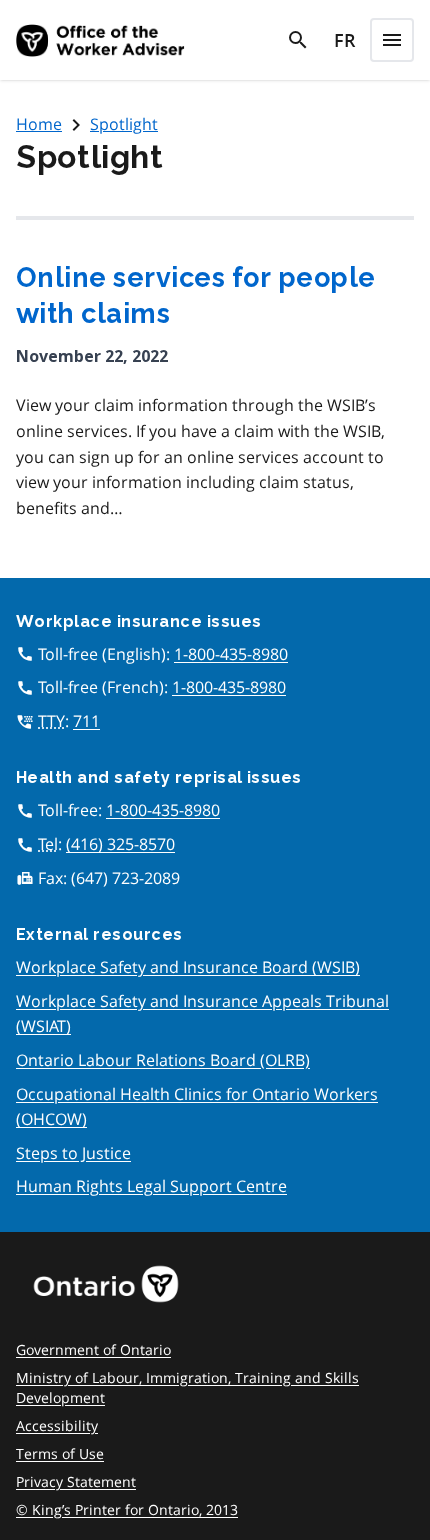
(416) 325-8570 (120, 844)
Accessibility (57, 1425)
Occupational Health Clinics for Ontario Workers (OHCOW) (197, 1107)
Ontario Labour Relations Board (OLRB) (163, 1060)
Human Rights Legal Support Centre (151, 1186)
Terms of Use (60, 1453)
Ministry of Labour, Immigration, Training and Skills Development (187, 1387)
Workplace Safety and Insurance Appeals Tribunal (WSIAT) (202, 1014)
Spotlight (124, 124)
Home (39, 124)
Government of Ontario (93, 1349)
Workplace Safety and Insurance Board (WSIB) (188, 967)
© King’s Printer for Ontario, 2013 (127, 1509)
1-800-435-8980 (231, 654)
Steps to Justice (73, 1153)
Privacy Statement (76, 1481)
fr (345, 40)
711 (86, 721)
